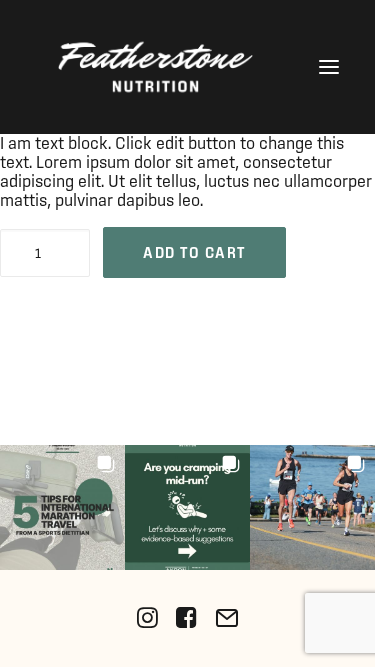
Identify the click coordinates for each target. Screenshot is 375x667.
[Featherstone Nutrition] (155, 67)
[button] (329, 67)
